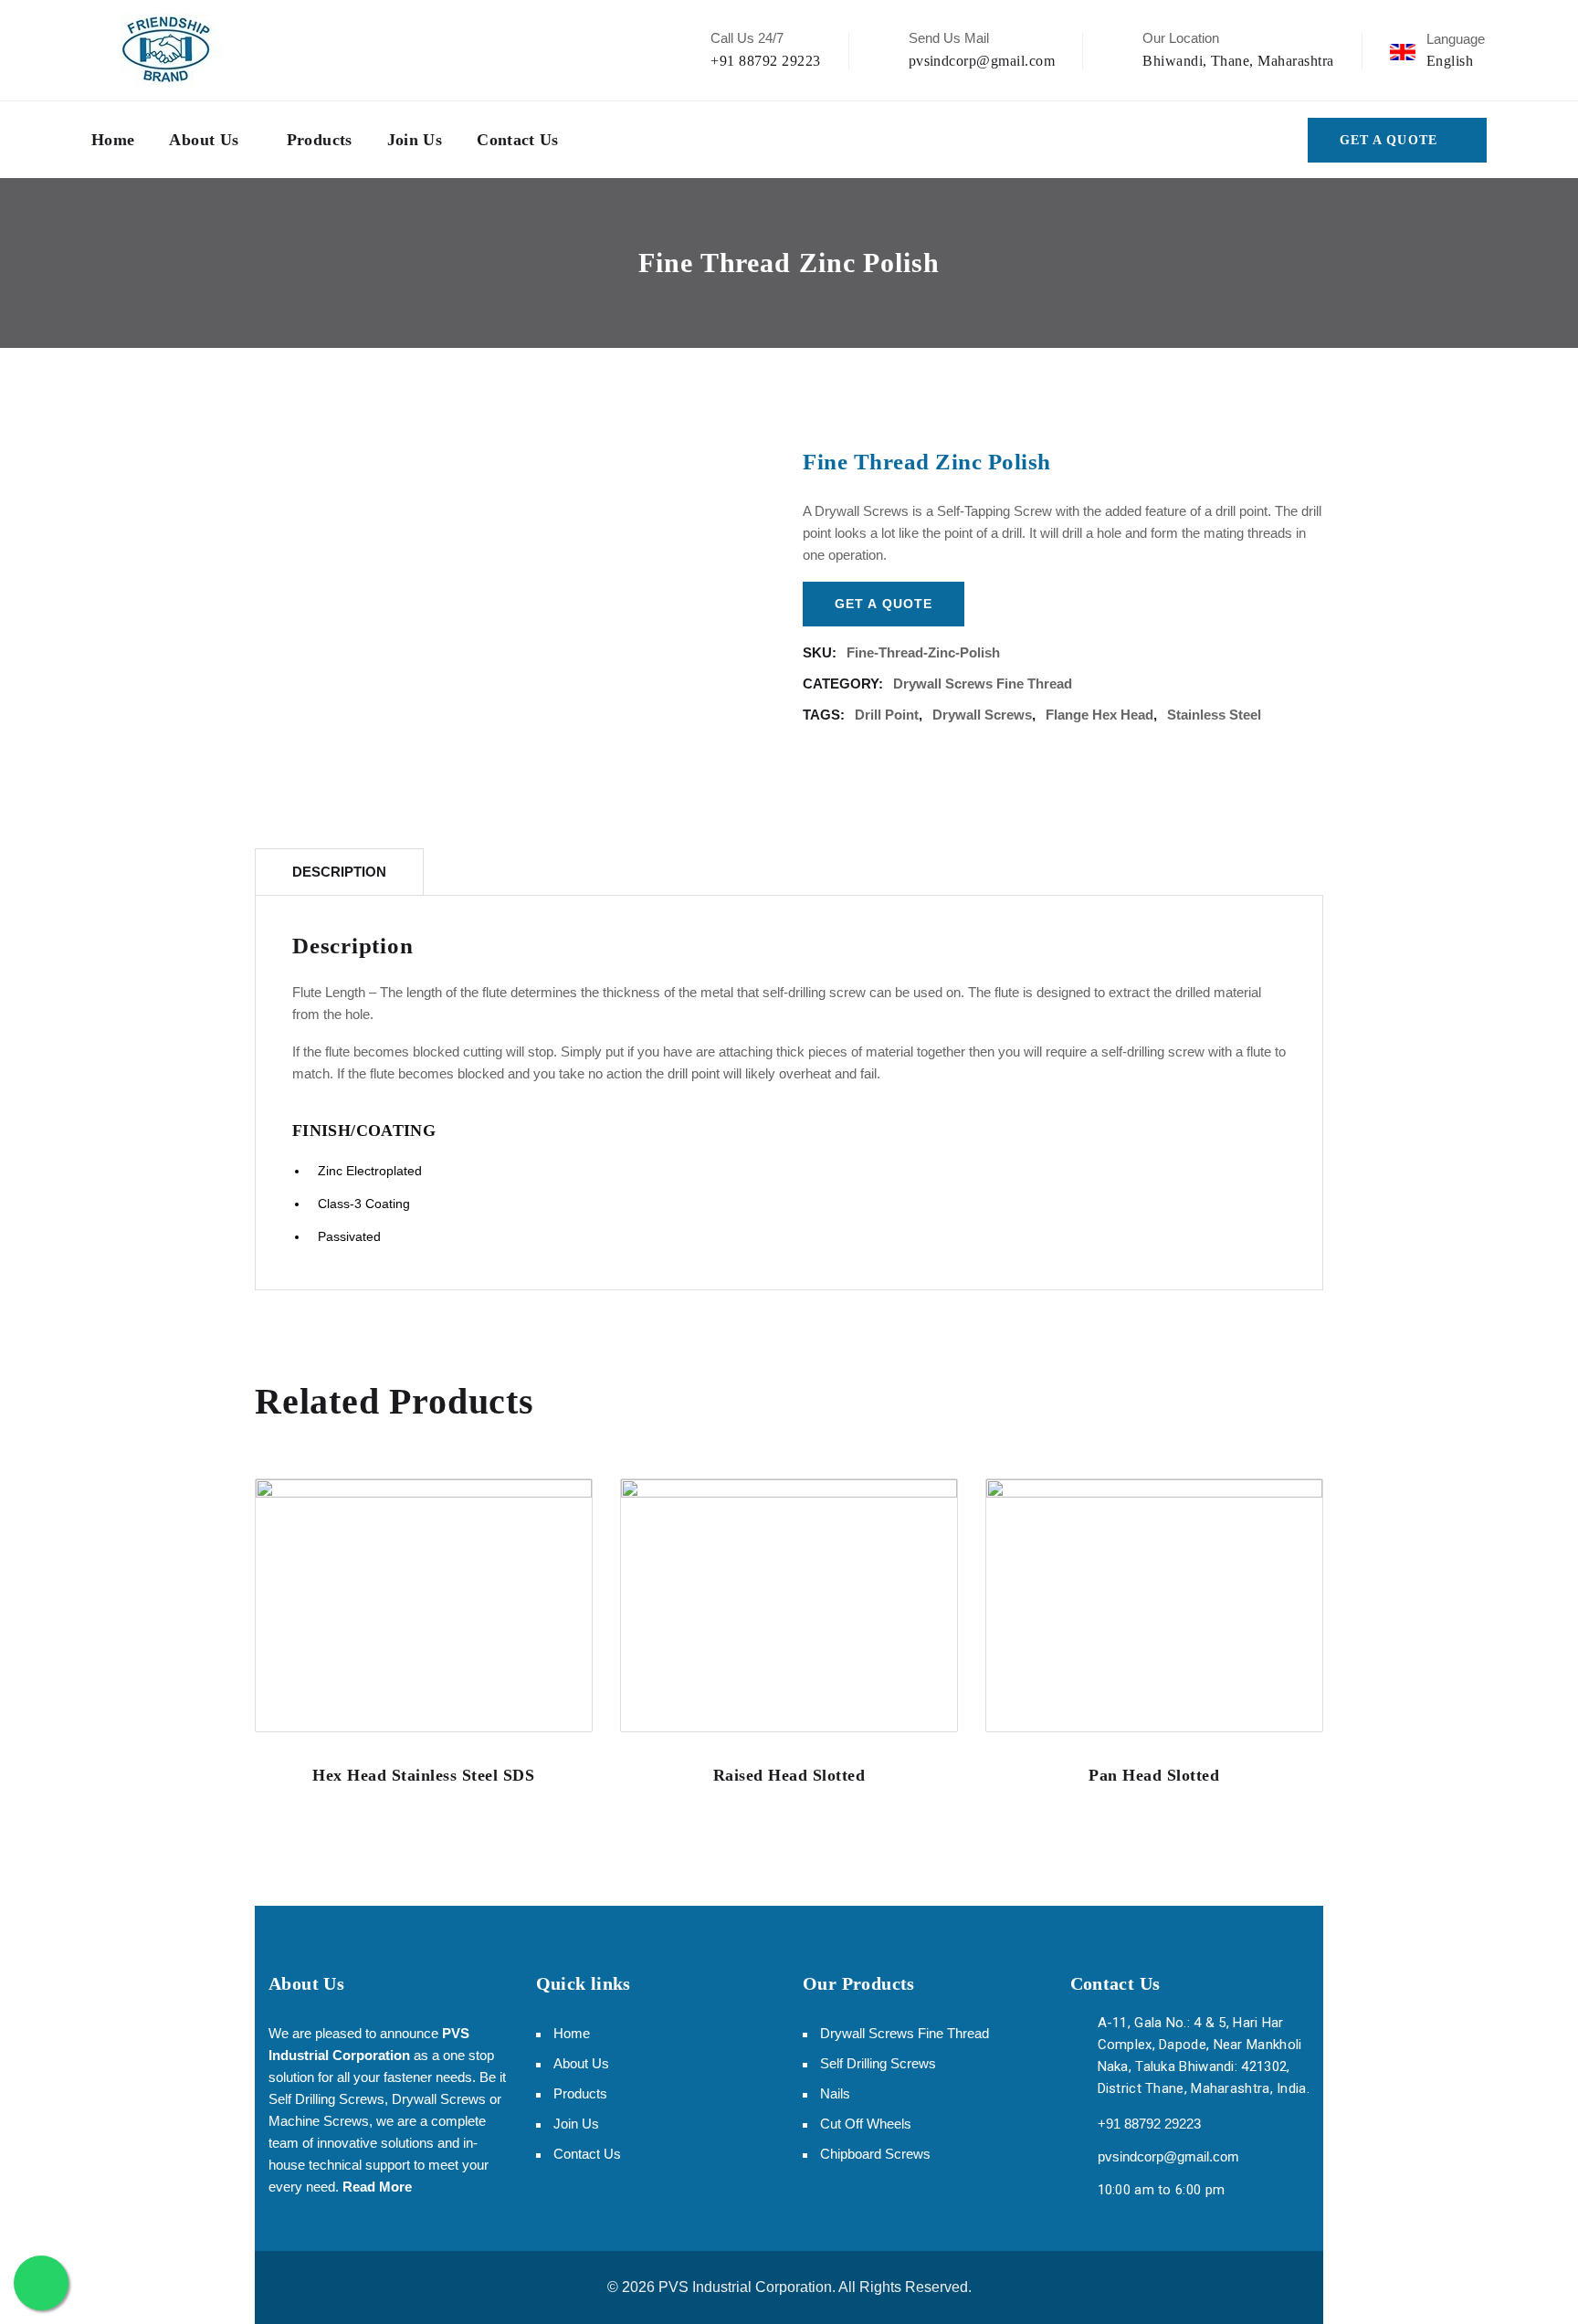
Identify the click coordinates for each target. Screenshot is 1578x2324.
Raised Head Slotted (789, 1775)
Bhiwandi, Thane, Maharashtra (1238, 61)
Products (320, 140)
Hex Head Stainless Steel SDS (423, 1775)
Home (113, 140)
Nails (835, 2093)
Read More (377, 2187)
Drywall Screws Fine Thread (983, 684)
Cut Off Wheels (866, 2124)
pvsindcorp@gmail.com (982, 61)
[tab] (339, 872)
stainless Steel (1214, 715)
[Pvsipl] (167, 50)
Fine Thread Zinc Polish (927, 462)
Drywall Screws (982, 715)
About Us (204, 140)
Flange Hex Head (1099, 715)
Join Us (415, 140)
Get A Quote (1389, 140)
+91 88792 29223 (765, 61)
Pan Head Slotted (1154, 1775)
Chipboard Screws (875, 2154)
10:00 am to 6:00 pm (1162, 2190)
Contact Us (518, 140)
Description (339, 872)
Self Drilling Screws (878, 2063)
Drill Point (887, 715)
